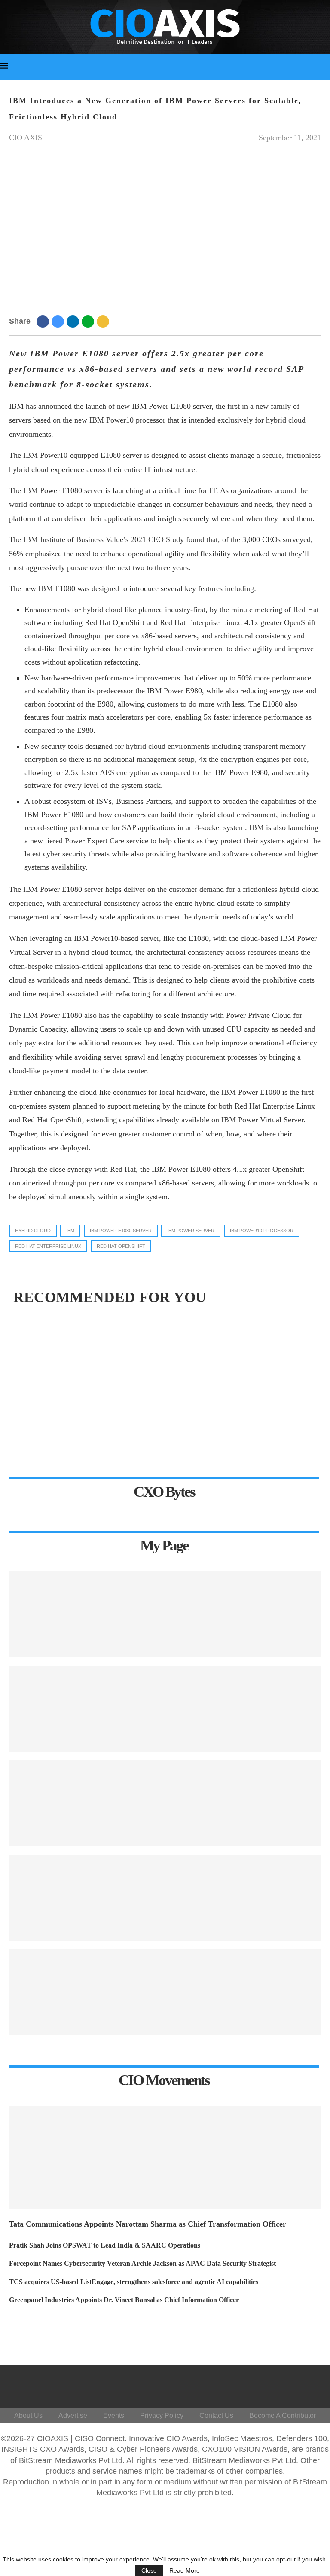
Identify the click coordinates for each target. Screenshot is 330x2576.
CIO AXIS (26, 138)
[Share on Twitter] (59, 321)
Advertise (73, 2415)
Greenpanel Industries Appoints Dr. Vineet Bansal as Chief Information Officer (124, 2300)
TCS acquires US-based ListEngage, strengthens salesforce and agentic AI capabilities (134, 2282)
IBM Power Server (191, 1231)
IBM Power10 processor (262, 1231)
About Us (28, 2415)
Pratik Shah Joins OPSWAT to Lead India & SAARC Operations (105, 2245)
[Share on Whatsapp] (89, 321)
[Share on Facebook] (44, 321)
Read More (185, 2570)
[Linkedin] (263, 2385)
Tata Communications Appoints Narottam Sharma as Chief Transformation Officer (148, 2224)
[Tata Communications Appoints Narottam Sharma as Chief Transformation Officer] (165, 2158)
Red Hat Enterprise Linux (48, 1246)
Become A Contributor (283, 2415)
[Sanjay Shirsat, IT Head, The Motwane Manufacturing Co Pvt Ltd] (165, 1614)
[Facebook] (222, 2385)
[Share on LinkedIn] (74, 321)
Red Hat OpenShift (121, 1246)
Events (114, 2415)
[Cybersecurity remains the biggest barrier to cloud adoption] (165, 1992)
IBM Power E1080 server (121, 1231)
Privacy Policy (162, 2415)
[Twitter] (243, 2385)
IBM (70, 1231)
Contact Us (216, 2415)
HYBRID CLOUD (33, 1231)
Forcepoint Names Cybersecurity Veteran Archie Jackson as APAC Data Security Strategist (142, 2263)
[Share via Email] (104, 321)
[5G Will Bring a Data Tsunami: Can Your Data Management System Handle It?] (165, 1709)
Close (149, 2570)
